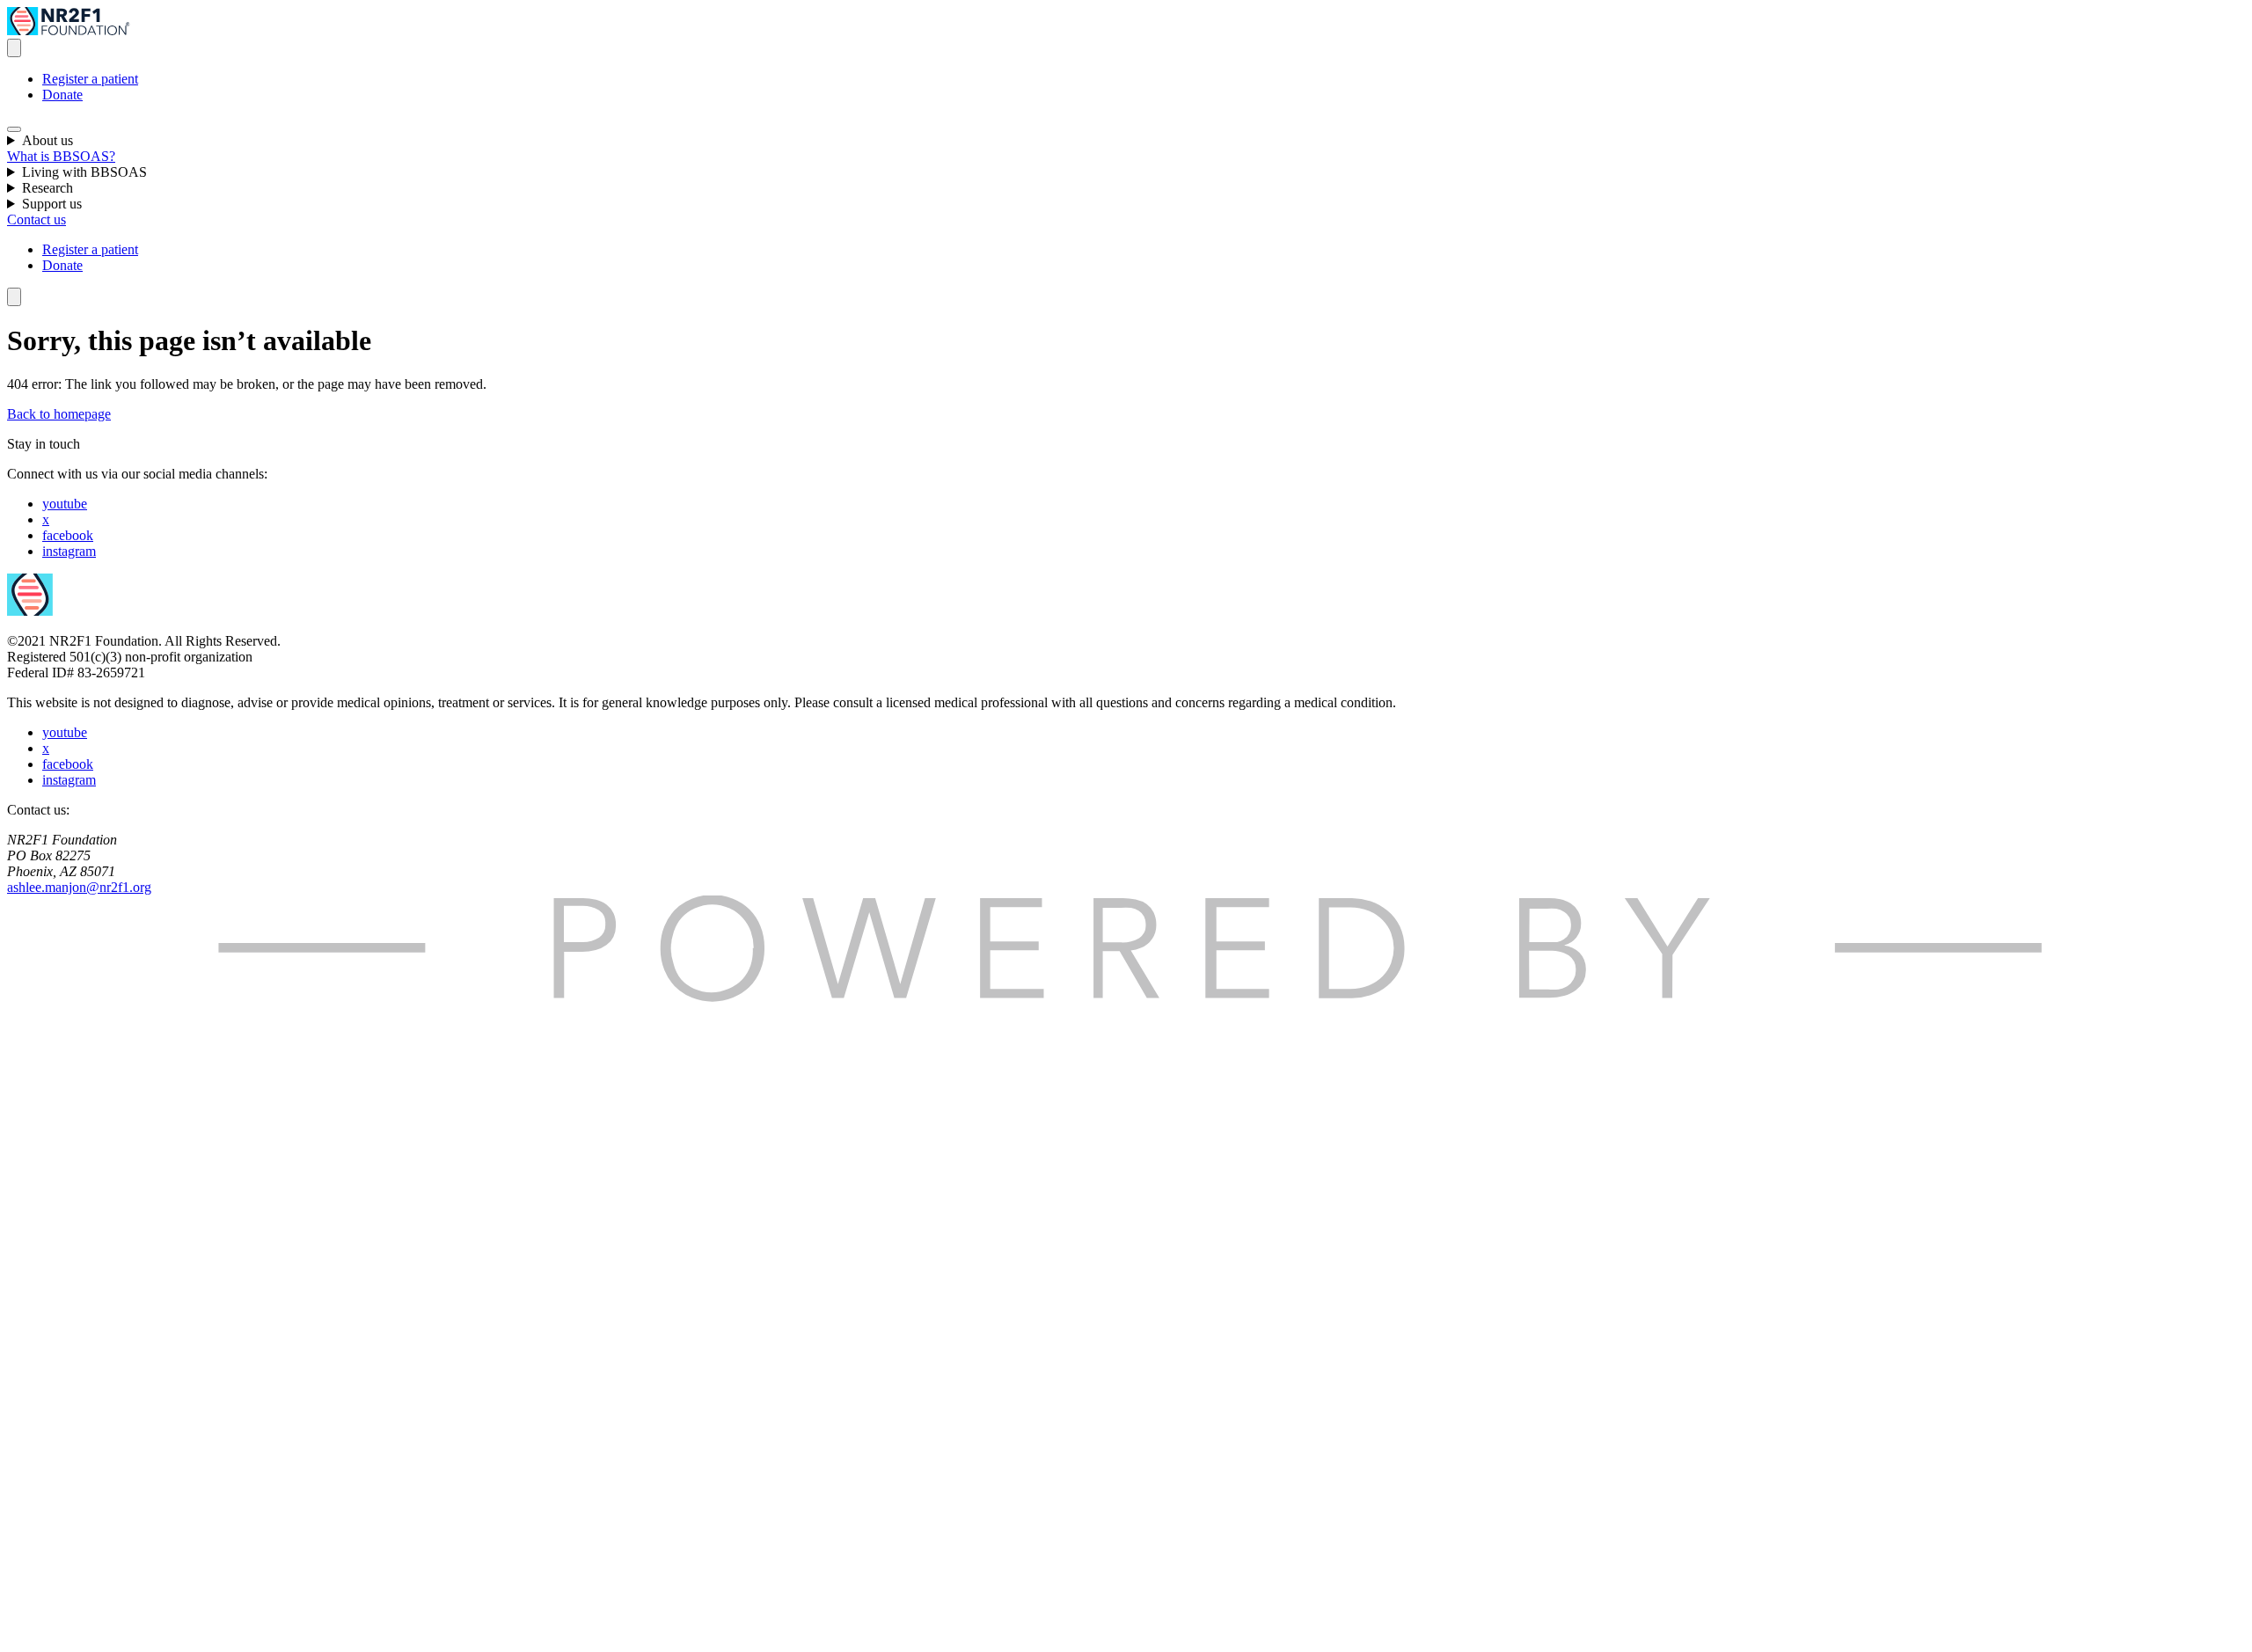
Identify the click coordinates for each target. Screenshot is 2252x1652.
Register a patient (90, 79)
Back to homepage (59, 414)
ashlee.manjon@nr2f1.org (79, 887)
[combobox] (14, 48)
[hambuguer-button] (14, 129)
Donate (62, 95)
